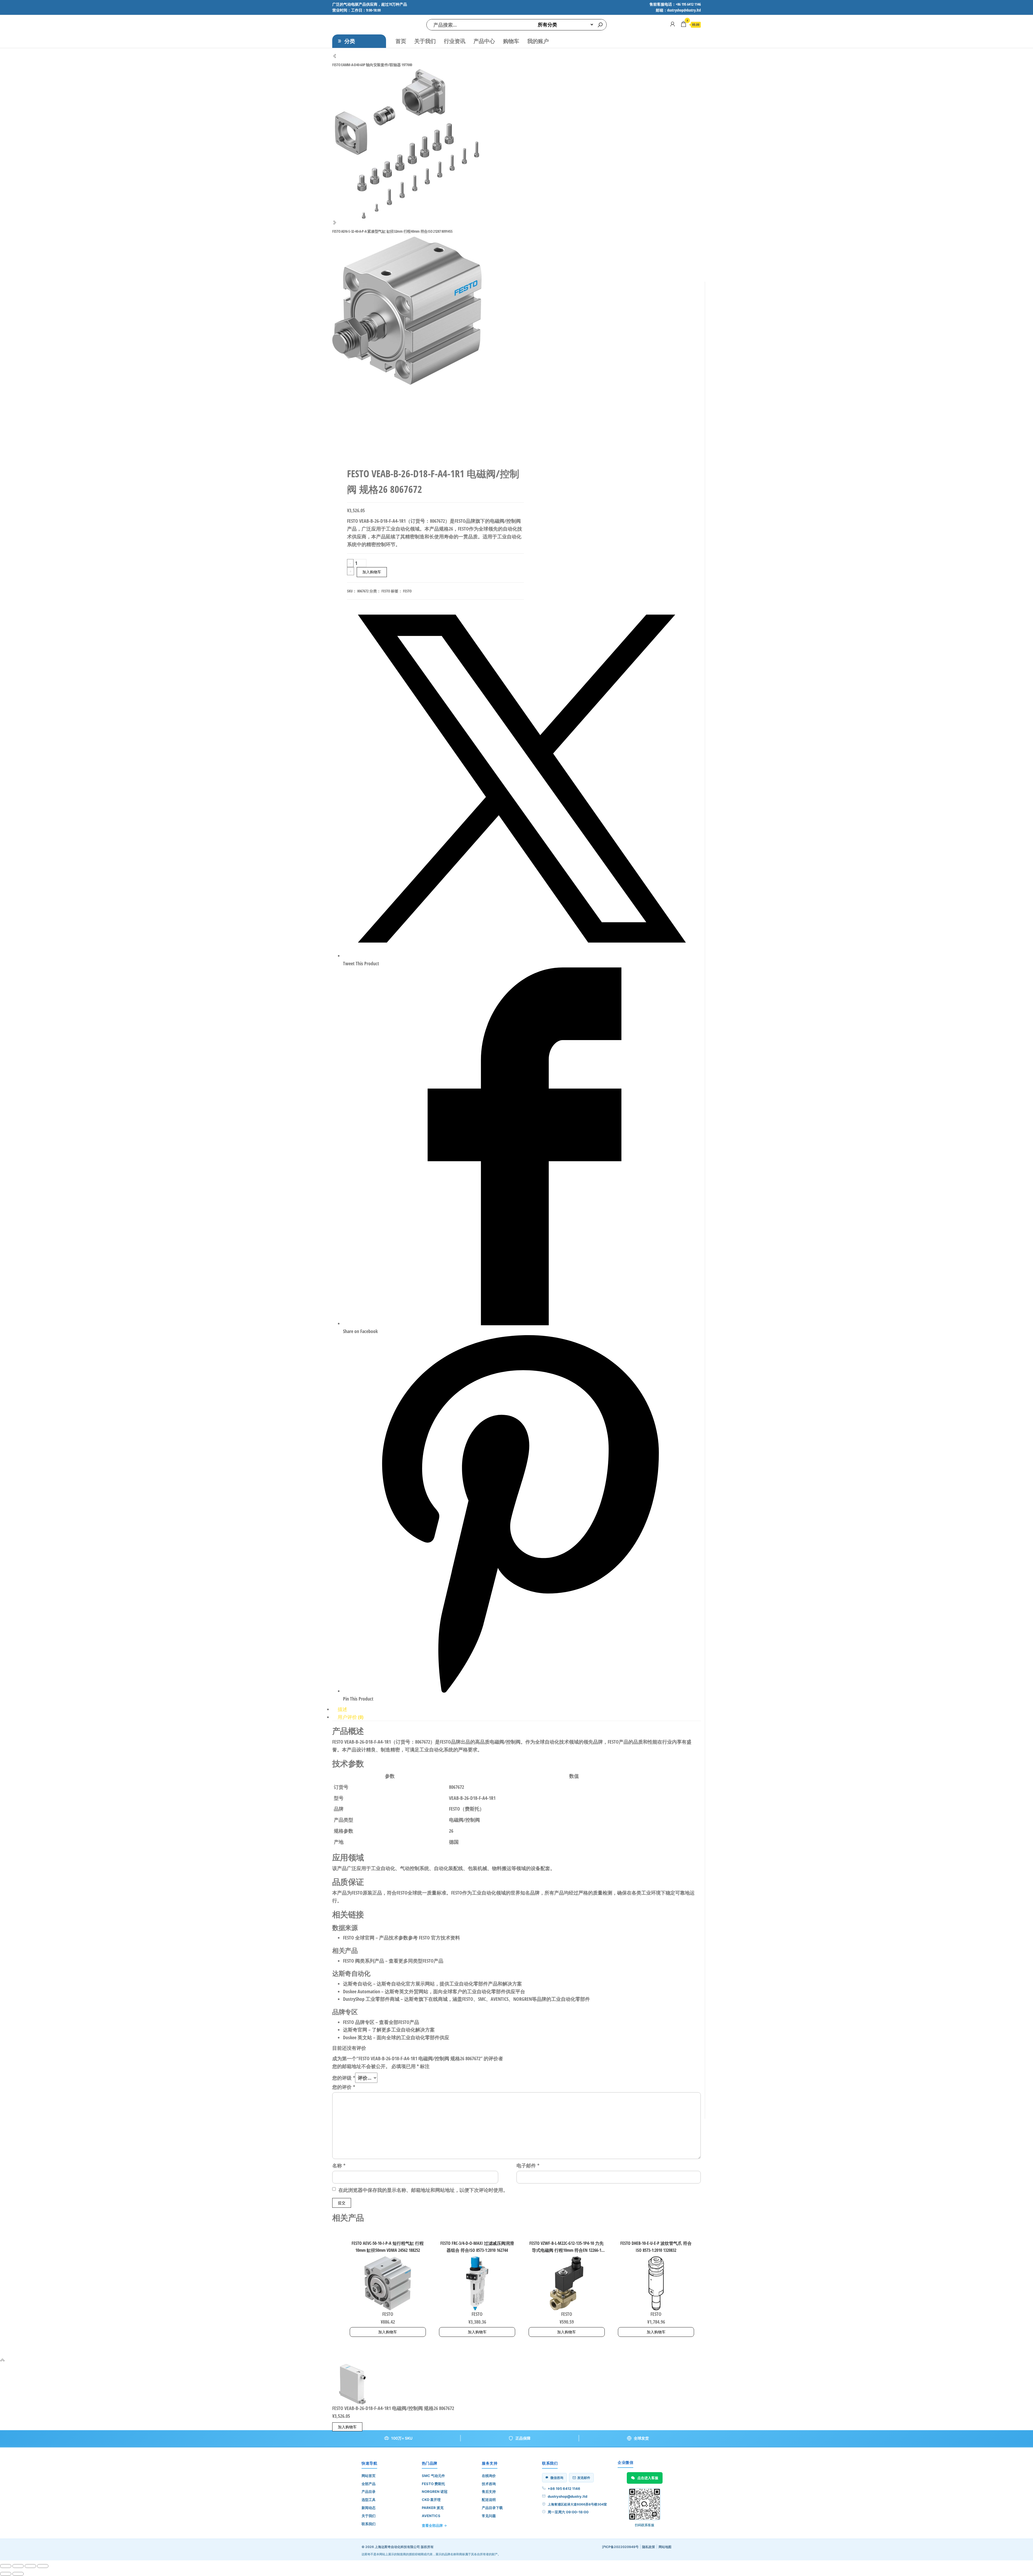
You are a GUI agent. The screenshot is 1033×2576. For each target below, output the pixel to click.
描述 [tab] (342, 1709)
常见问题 (489, 2516)
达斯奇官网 (355, 2030)
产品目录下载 (492, 2508)
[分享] (30, 2566)
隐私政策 (649, 2547)
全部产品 (369, 2484)
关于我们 (425, 41)
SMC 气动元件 (433, 2476)
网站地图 (665, 2547)
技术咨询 (489, 2484)
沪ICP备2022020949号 (620, 2547)
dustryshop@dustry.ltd (567, 2496)
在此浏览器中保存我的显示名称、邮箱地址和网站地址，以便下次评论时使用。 (423, 2190)
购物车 (511, 41)
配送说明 (489, 2500)
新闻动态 (369, 2508)
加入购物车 (372, 572)
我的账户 (538, 41)
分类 (350, 41)
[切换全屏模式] (18, 2566)
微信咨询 (557, 2478)
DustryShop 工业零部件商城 (371, 1999)
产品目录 (369, 2492)
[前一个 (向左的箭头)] (6, 2574)
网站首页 (369, 2476)
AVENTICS (431, 2516)
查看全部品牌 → (434, 2525)
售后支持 (489, 2492)
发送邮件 (584, 2478)
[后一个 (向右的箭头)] (18, 2574)
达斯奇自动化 (358, 1984)
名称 (339, 2165)
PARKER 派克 (433, 2508)
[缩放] (6, 2566)
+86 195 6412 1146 (564, 2489)
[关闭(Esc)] (43, 2566)
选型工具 (369, 2500)
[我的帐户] (673, 24)
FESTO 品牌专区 (359, 2022)
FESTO (386, 591)
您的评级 (344, 2078)
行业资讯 (455, 41)
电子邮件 (528, 2165)
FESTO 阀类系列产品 (364, 1961)
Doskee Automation (362, 1991)
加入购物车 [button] (388, 2332)
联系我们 (369, 2524)
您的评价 (344, 2087)
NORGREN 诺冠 (435, 2492)
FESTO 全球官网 (359, 1938)
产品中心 (484, 41)
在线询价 (489, 2476)
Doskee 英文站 (358, 2037)
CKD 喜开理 (431, 2500)
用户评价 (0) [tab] (351, 1717)
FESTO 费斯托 (433, 2484)
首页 (401, 41)
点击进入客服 (648, 2478)
